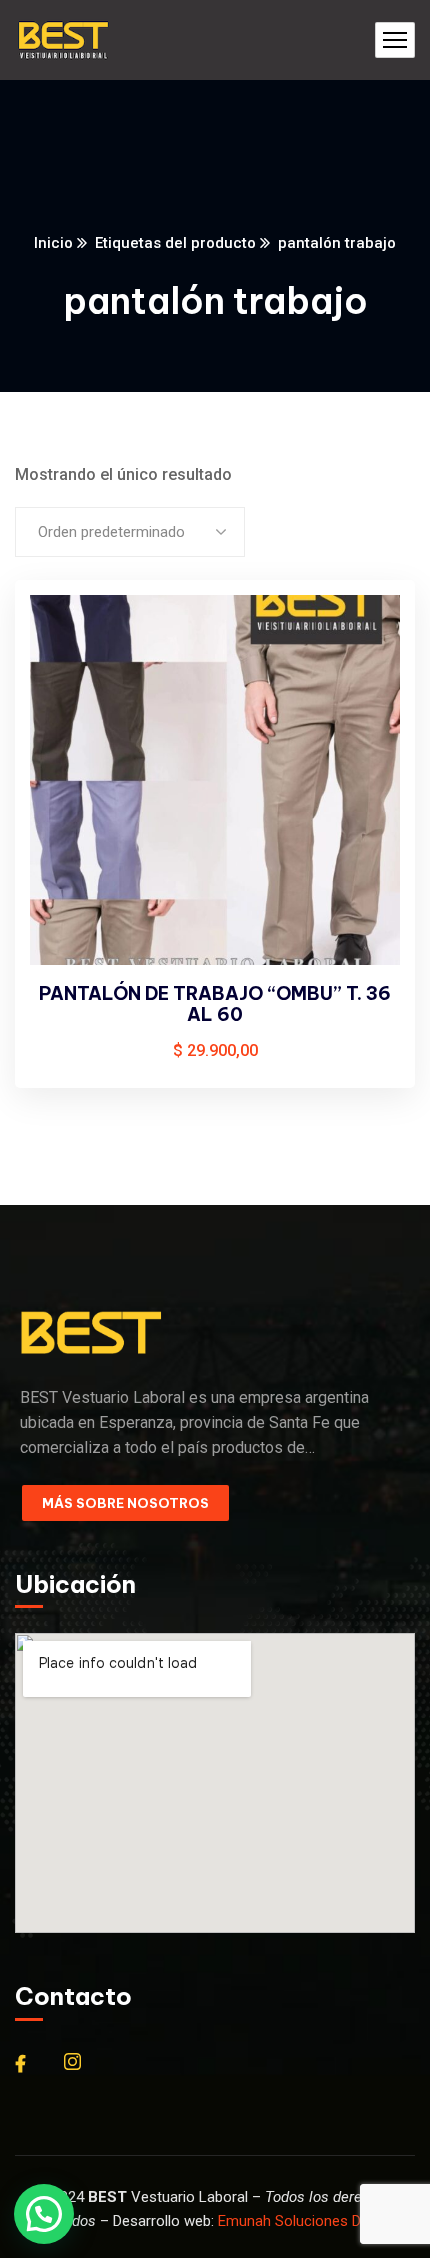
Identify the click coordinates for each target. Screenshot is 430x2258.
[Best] (63, 40)
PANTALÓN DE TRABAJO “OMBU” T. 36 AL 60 (215, 1004)
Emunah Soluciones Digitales (312, 2221)
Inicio (53, 243)
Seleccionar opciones (366, 634)
